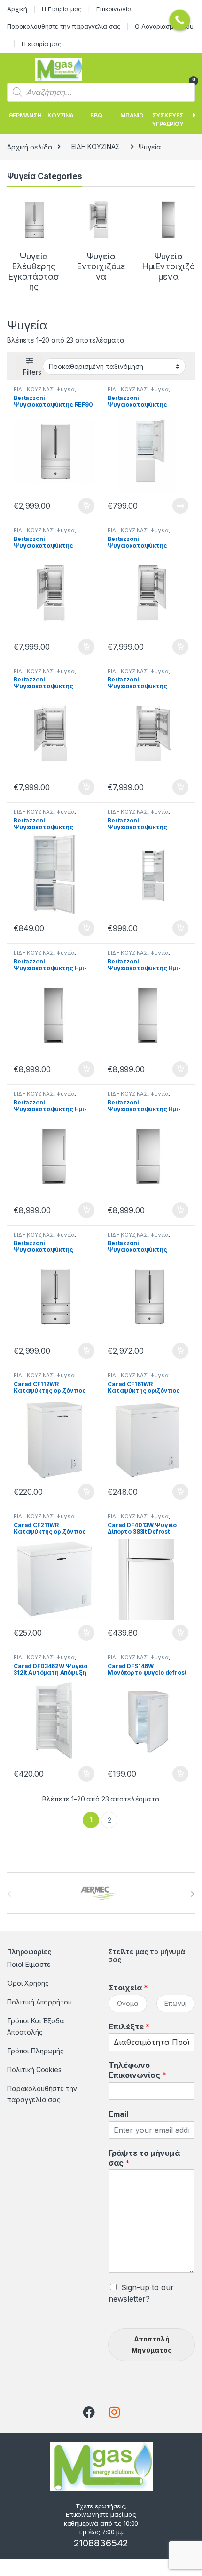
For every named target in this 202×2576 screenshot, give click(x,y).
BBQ (96, 115)
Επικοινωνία (114, 9)
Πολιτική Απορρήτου (39, 2002)
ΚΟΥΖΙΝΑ (61, 115)
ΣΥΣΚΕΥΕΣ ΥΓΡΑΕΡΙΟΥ (168, 120)
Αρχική (17, 9)
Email (118, 2114)
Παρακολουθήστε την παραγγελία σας (64, 26)
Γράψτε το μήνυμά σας (144, 2158)
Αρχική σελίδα (30, 146)
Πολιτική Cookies (34, 2070)
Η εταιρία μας (42, 44)
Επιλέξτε (129, 2027)
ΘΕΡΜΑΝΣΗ (25, 115)
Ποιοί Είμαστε (29, 1964)
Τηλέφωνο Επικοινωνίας (137, 2070)
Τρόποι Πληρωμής (35, 2051)
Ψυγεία (66, 389)
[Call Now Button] (180, 20)
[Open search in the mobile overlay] (101, 92)
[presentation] (193, 1894)
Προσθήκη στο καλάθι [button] (78, 506)
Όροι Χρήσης (28, 1983)
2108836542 (101, 2543)
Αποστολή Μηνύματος (152, 2345)
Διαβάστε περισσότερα (167, 506)
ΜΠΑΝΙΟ (132, 115)
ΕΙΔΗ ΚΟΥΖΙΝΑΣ (96, 146)
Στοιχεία (128, 1988)
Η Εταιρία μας (62, 9)
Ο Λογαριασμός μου (164, 26)
